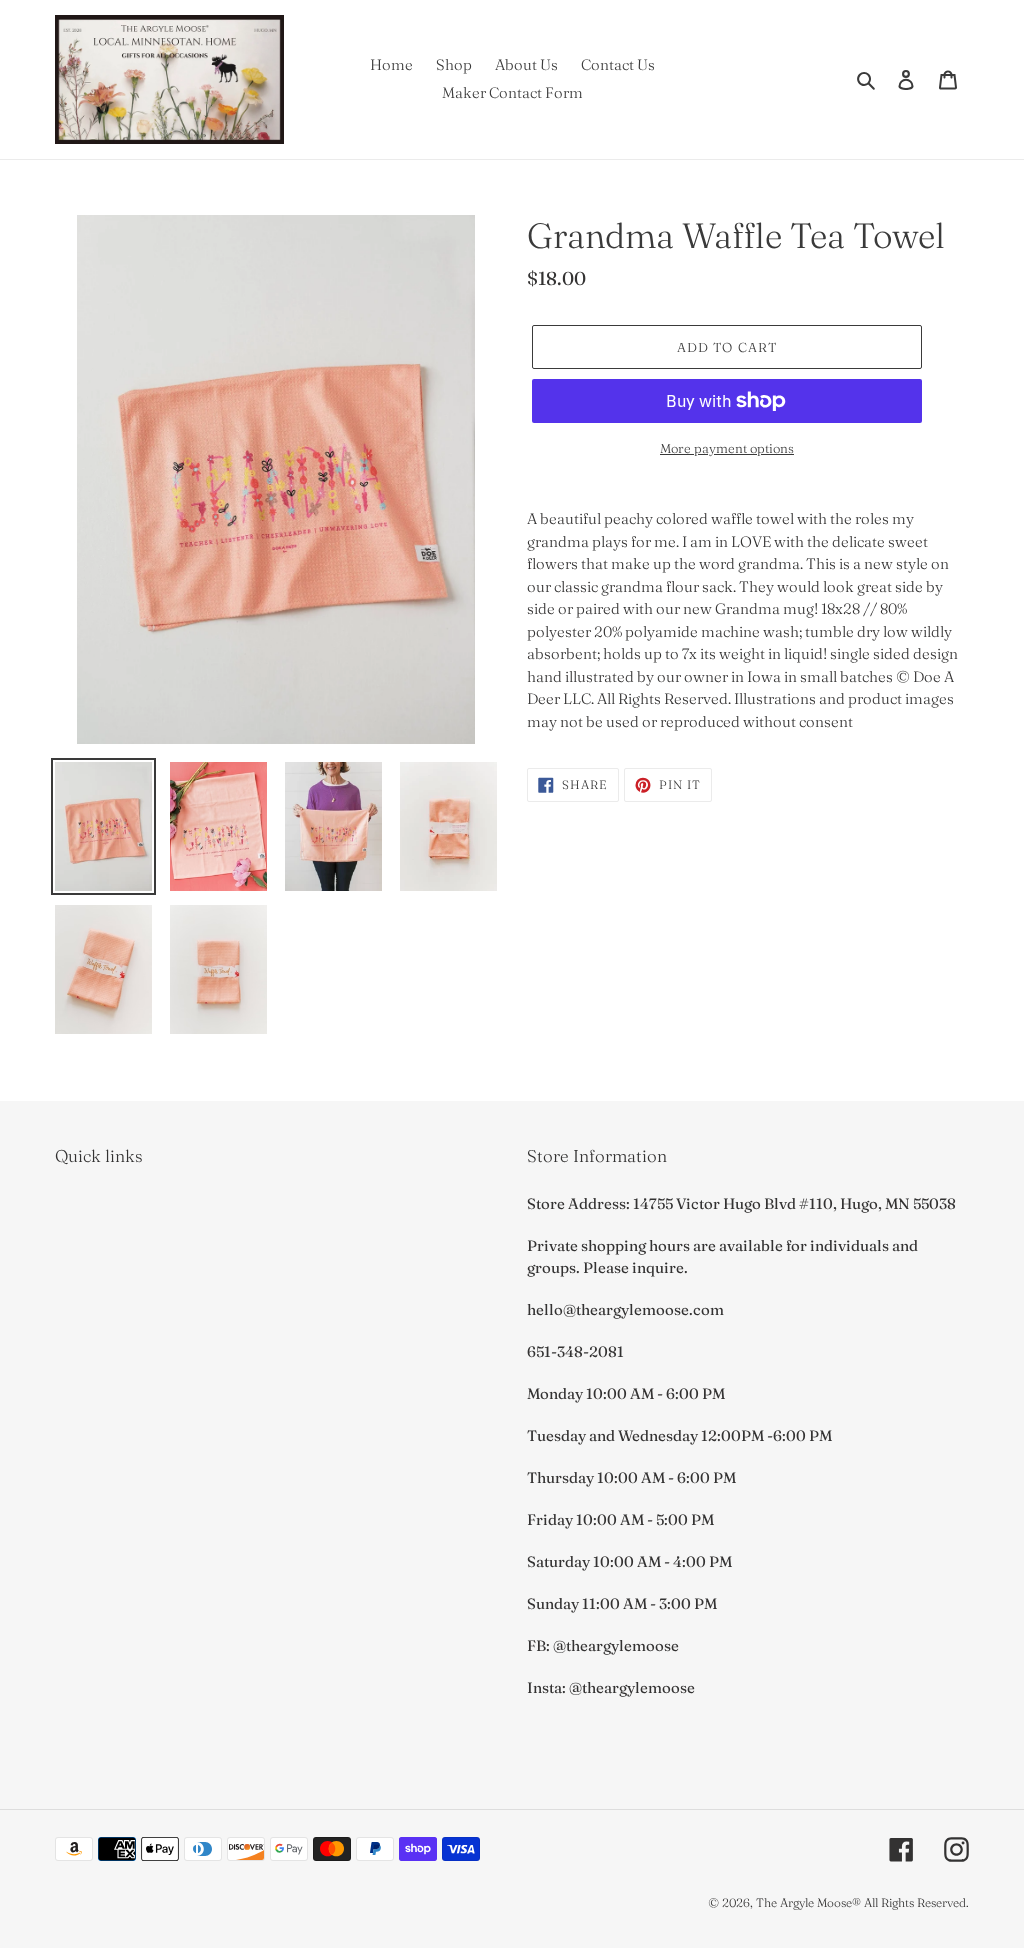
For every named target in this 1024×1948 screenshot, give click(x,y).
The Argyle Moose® (808, 1902)
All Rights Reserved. (916, 1902)
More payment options (727, 448)
